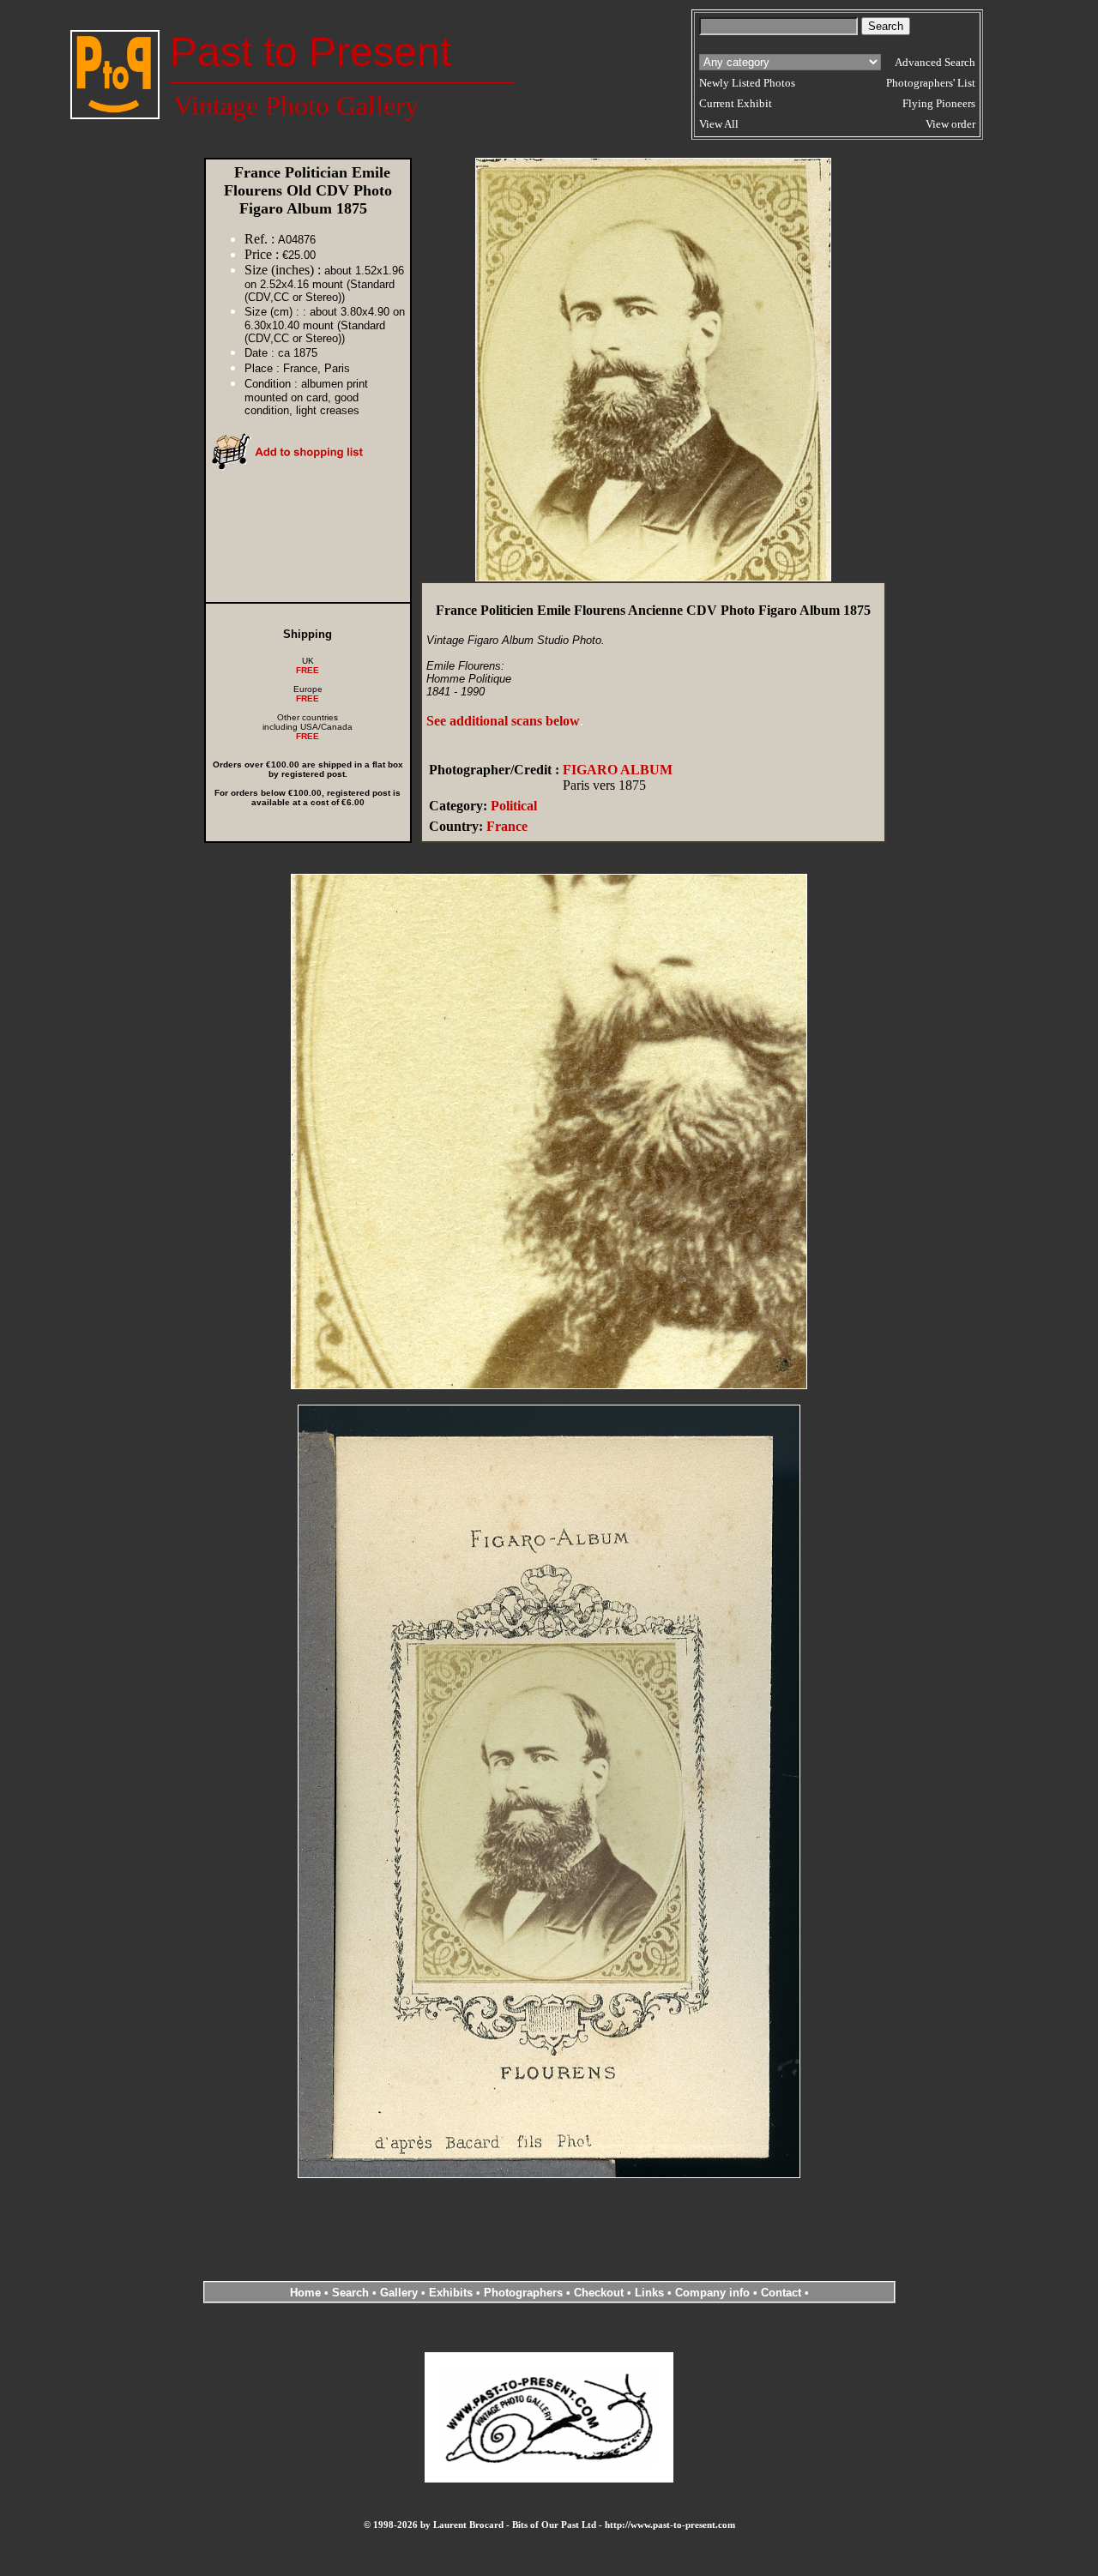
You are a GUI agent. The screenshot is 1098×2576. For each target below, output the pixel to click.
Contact (781, 2293)
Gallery (399, 2293)
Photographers (523, 2293)
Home (305, 2293)
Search (350, 2293)
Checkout (599, 2293)
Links (649, 2293)
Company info (714, 2293)
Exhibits (451, 2293)
